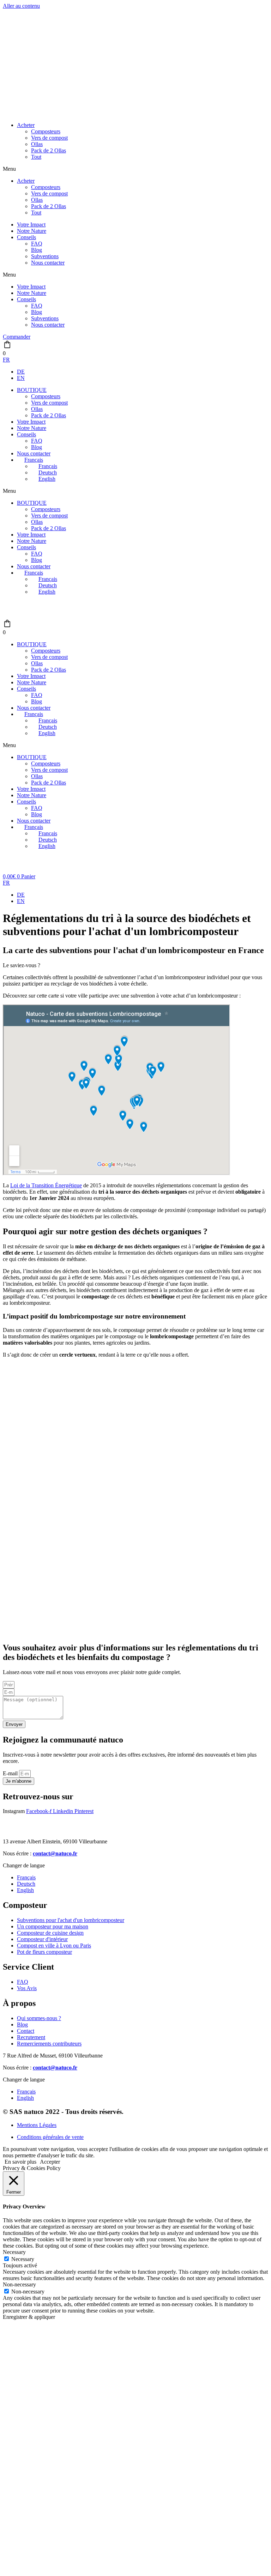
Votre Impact (31, 225)
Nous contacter (48, 263)
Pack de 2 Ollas (49, 150)
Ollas (37, 144)
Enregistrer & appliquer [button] (29, 2317)
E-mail (11, 1773)
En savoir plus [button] (20, 2162)
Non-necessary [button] (19, 2284)
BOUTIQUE (32, 390)
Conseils (26, 237)
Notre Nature (32, 231)
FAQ (37, 244)
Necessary (23, 2259)
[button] (135, 169)
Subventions (45, 256)
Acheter (26, 125)
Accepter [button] (50, 2162)
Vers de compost (49, 138)
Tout (36, 157)
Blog (37, 250)
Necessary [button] (14, 2252)
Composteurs (46, 131)
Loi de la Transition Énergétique (46, 1185)
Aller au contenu (21, 6)
